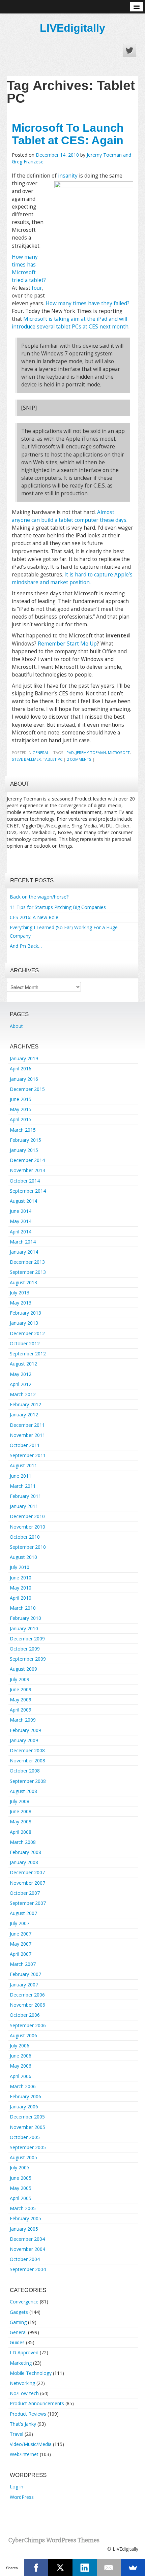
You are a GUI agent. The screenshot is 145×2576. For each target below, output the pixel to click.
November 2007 (27, 1883)
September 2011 (28, 1455)
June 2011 (21, 1476)
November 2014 (27, 1170)
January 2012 (24, 1415)
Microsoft (119, 752)
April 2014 (21, 1232)
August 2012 (23, 1364)
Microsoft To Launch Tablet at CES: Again (68, 134)
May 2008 (21, 1821)
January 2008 (24, 1862)
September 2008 (28, 1781)
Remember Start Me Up (67, 644)
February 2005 (25, 2218)
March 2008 (23, 1842)
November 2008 (27, 1761)
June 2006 (21, 2056)
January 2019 (24, 1058)
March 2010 (23, 1608)
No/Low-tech (24, 2393)
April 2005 (21, 2198)
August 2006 (23, 2035)
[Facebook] (36, 2568)
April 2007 (21, 1954)
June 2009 (21, 1689)
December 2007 (27, 1872)
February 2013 (25, 1313)
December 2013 (27, 1262)
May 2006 (21, 2066)
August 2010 (23, 1557)
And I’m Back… (26, 946)
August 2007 (23, 1913)
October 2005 (25, 2137)
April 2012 (21, 1384)
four (37, 288)
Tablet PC (53, 759)
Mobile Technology (31, 2373)
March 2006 (23, 2086)
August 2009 (23, 1669)
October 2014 (25, 1181)
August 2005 (23, 2157)
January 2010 (24, 1628)
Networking (22, 2383)
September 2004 (28, 2269)
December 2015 (27, 1089)
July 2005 (20, 2167)
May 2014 (21, 1221)
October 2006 (25, 2015)
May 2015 (21, 1109)
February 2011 (25, 1496)
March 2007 (23, 1964)
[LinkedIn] (85, 2568)
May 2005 (21, 2188)
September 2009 (28, 1659)
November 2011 (27, 1435)
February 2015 (25, 1140)
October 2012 (25, 1343)
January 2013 (24, 1323)
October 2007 (25, 1893)
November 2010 (27, 1527)
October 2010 (25, 1537)
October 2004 (25, 2259)
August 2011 (23, 1465)
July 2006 (20, 2046)
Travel (17, 2434)
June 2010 (21, 1578)
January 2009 (24, 1740)
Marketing (21, 2363)
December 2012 (27, 1333)
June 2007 (21, 1934)
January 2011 (24, 1506)
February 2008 (25, 1852)
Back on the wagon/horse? (39, 897)
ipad (70, 752)
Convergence (24, 2302)
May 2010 (21, 1588)
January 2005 (24, 2229)
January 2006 (24, 2107)
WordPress (22, 2497)
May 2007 (21, 1944)
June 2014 (21, 1211)
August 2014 (23, 1201)
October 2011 (25, 1445)
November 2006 (27, 2005)
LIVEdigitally (72, 28)
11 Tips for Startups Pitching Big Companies (58, 907)
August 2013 (23, 1282)
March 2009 (23, 1720)
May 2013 (21, 1303)
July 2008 (20, 1801)
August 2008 (23, 1791)
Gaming (18, 2322)
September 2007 (28, 1903)
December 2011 (27, 1425)
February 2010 (25, 1618)
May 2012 (21, 1374)
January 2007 (24, 1985)
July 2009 (20, 1679)
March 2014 (23, 1242)
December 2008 (27, 1750)
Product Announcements (37, 2403)
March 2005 (23, 2208)
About (16, 1026)
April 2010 (21, 1598)
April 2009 (21, 1710)
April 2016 (21, 1069)
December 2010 (27, 1516)
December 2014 (27, 1160)
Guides (17, 2342)
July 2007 (20, 1923)
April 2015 (21, 1119)
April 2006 (21, 2076)
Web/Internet (24, 2454)
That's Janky (23, 2424)
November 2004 (27, 2249)
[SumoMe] (133, 2568)
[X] (60, 2568)
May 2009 (21, 1700)
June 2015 (21, 1099)
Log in (17, 2487)
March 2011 (23, 1486)
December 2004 (27, 2239)
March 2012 (23, 1394)
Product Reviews (28, 2414)
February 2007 (25, 1974)
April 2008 (21, 1832)
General (41, 752)
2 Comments (79, 759)
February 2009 (25, 1730)
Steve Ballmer (26, 759)
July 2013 (20, 1293)
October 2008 (25, 1771)
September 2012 (28, 1354)
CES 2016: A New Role (34, 917)
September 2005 (28, 2147)
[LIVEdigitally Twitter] (129, 51)
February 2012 (25, 1404)
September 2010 (28, 1547)
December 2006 (27, 1995)
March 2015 (23, 1130)
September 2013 (28, 1272)
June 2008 (21, 1811)
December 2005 (27, 2117)
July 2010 (20, 1567)
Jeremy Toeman (91, 752)
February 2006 (25, 2096)
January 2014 (24, 1252)
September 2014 (28, 1191)
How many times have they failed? (88, 303)
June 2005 (21, 2178)
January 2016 (24, 1079)
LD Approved (24, 2352)
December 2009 (27, 1639)
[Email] (109, 2568)
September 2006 (28, 2025)
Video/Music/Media (31, 2444)
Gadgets (19, 2312)
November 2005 (27, 2127)
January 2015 (24, 1150)
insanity (68, 176)
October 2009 (25, 1649)
